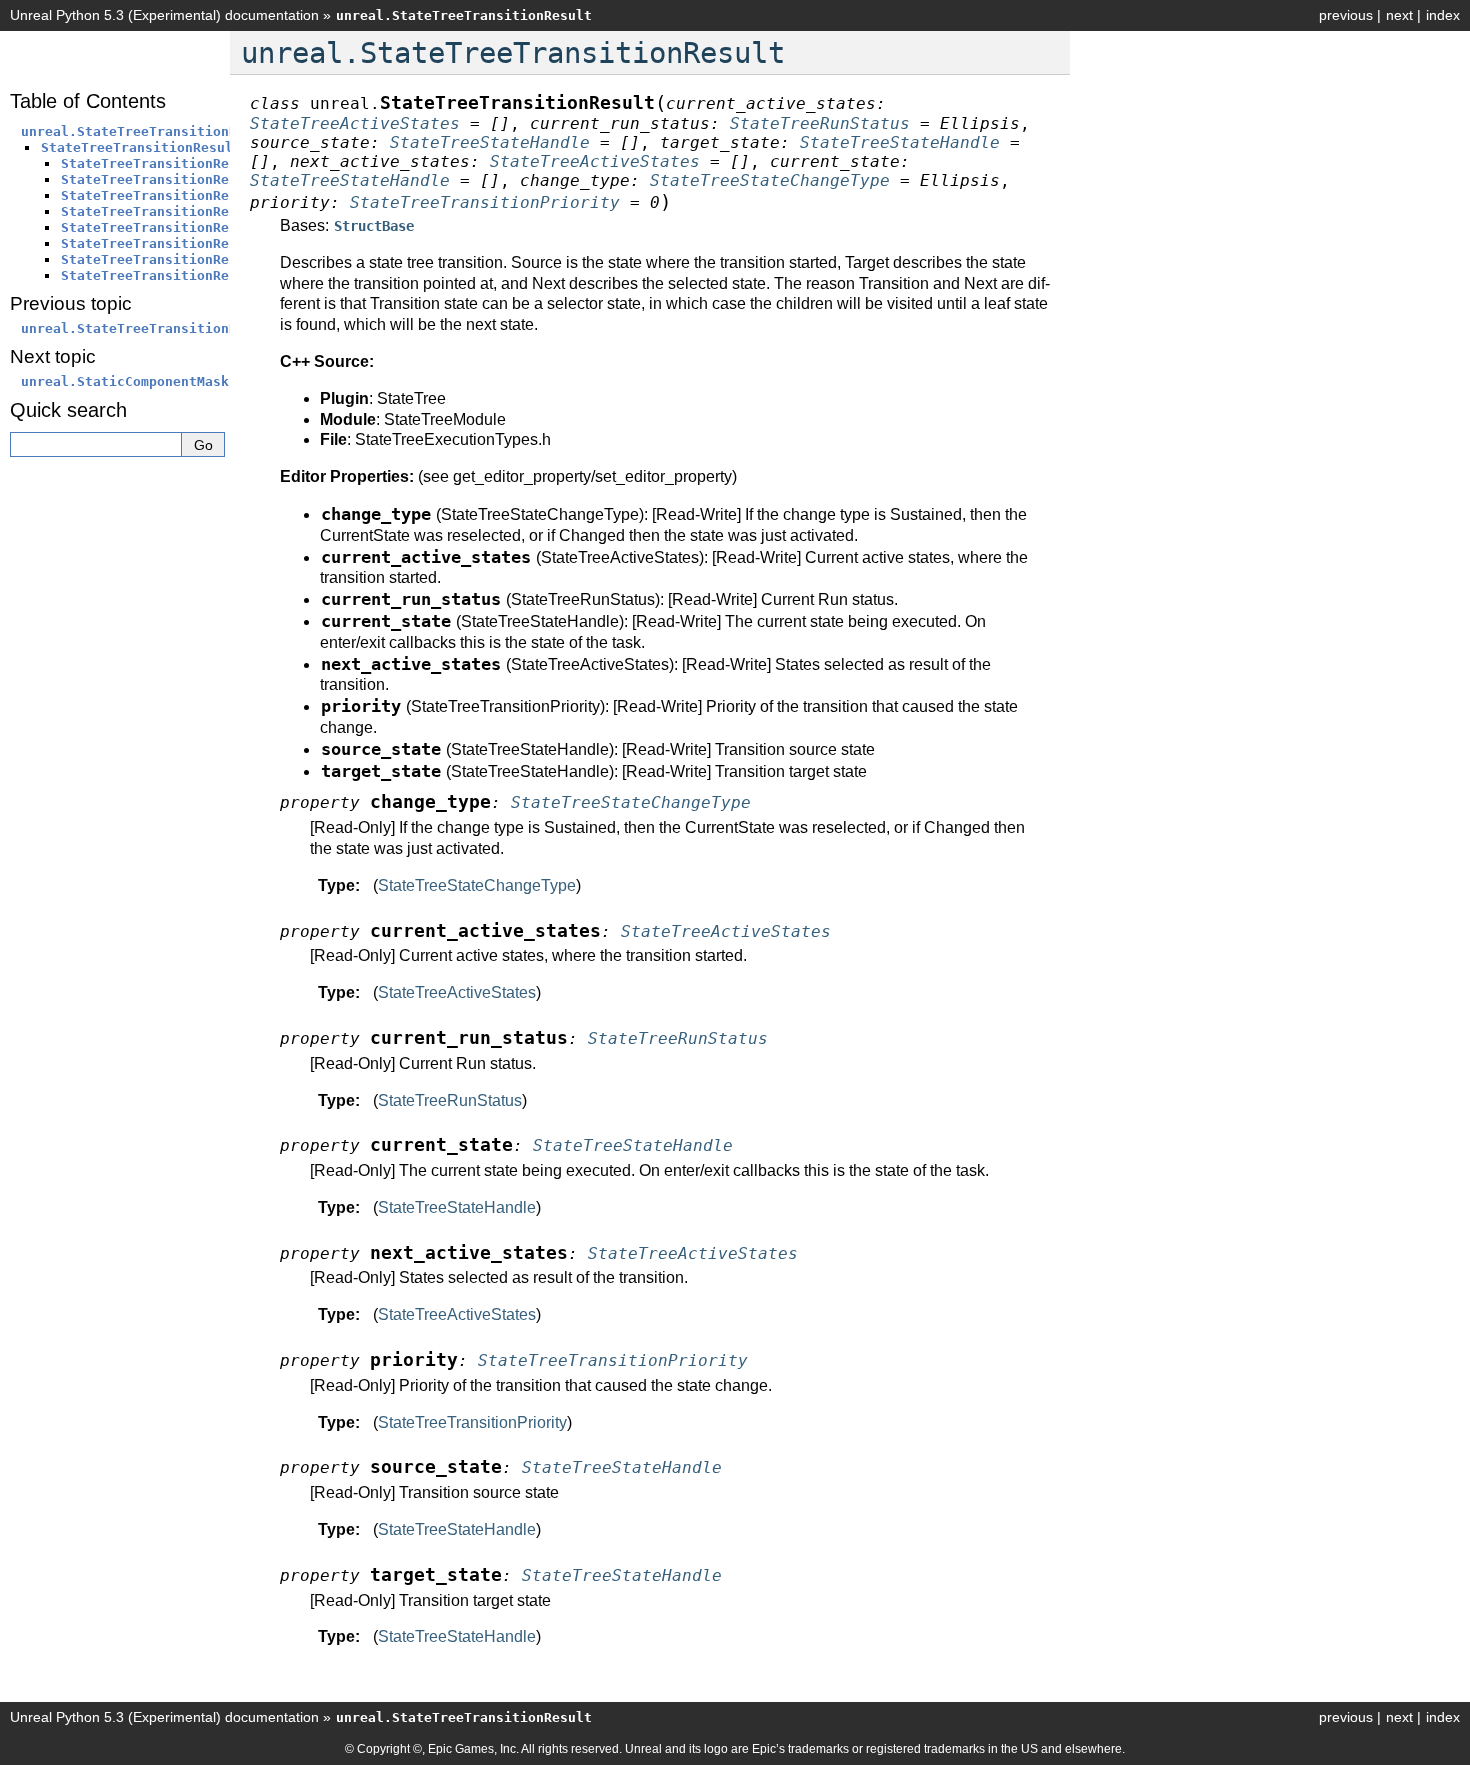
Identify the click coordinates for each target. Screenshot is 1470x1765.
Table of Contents (88, 101)
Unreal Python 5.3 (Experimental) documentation (164, 15)
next (1399, 15)
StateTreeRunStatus (450, 1100)
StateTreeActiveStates (457, 992)
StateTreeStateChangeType (477, 885)
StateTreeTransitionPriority (472, 1422)
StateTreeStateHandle (457, 1207)
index (1443, 15)
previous (1346, 15)
